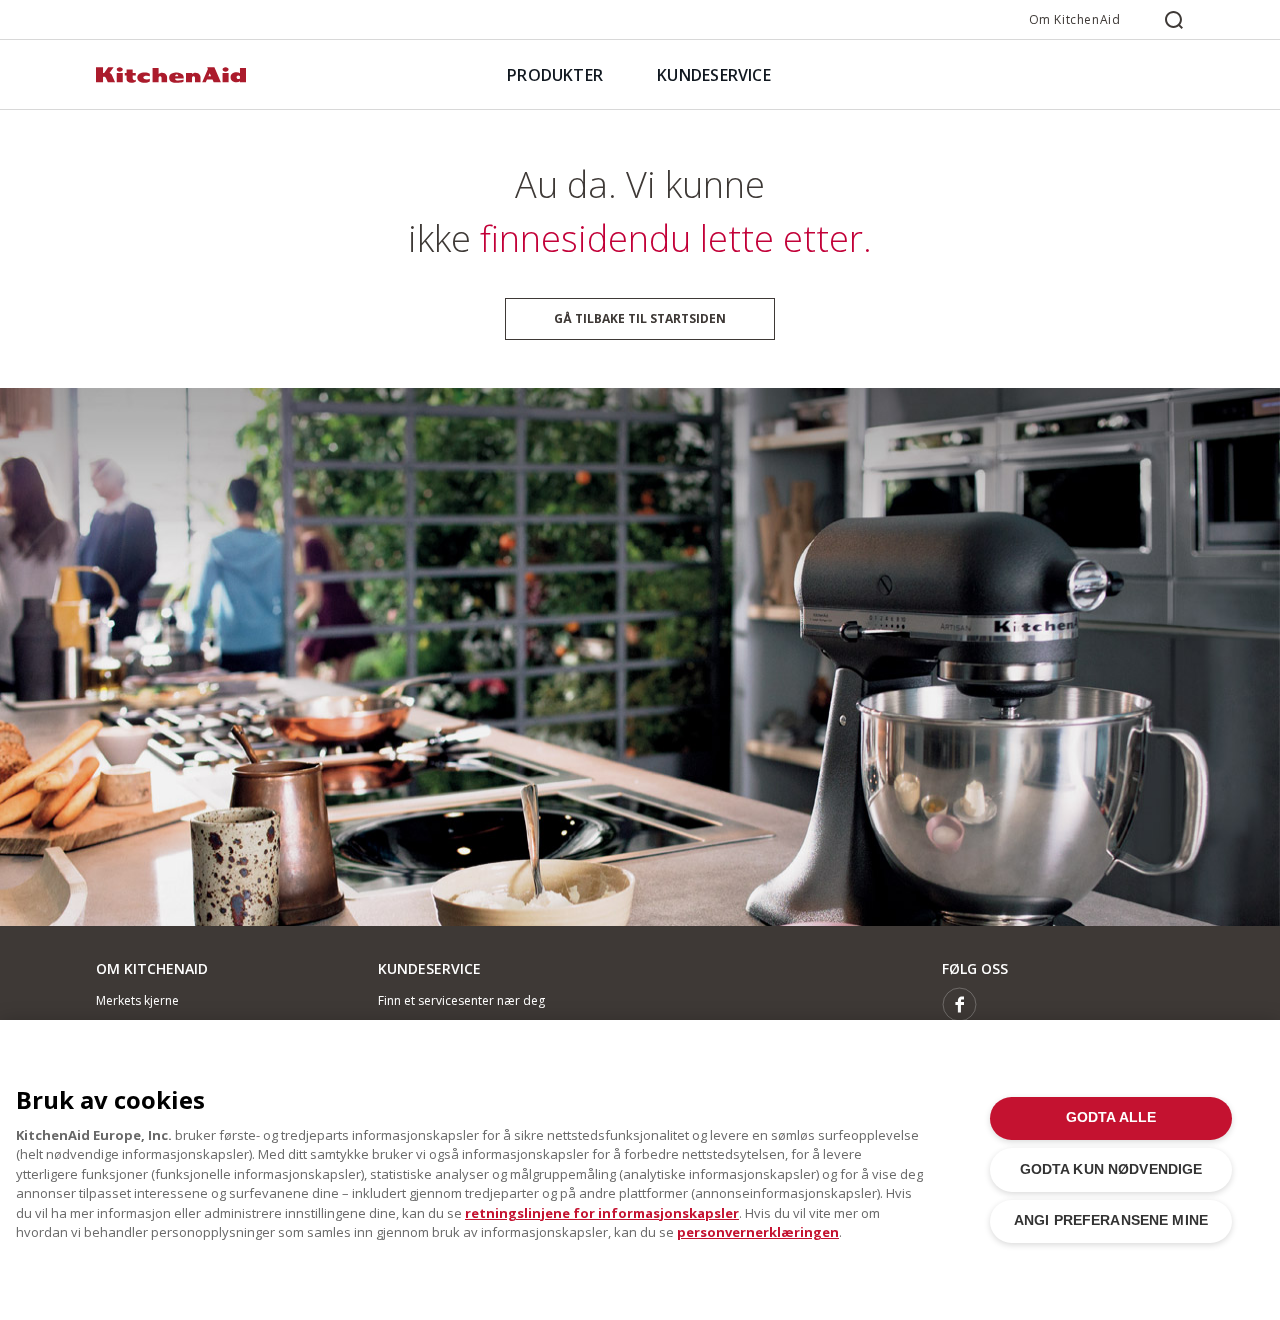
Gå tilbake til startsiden (640, 318)
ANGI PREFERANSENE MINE (1111, 1220)
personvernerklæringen (758, 1232)
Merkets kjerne (137, 1000)
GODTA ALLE (1111, 1117)
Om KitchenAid (1075, 19)
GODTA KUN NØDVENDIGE (1111, 1169)
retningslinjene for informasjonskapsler (602, 1213)
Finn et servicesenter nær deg (461, 1000)
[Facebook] (959, 1004)
